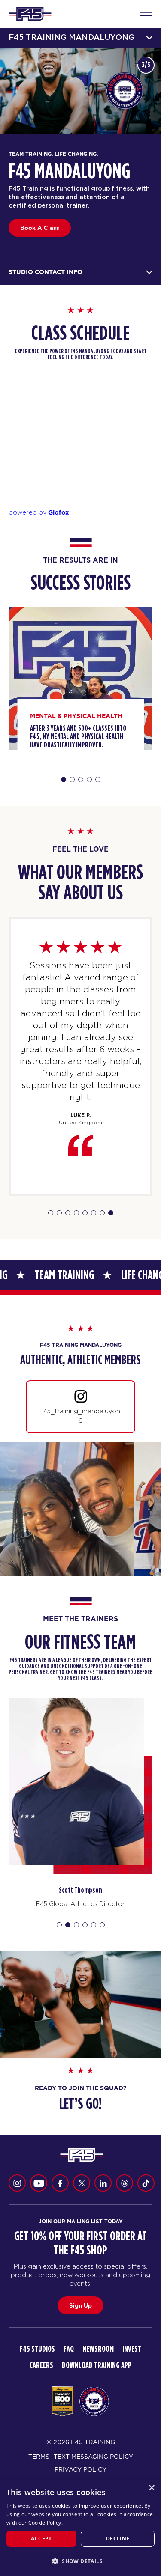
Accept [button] (41, 2539)
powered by (39, 512)
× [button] (151, 2488)
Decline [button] (118, 2539)
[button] (80, 2561)
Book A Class (40, 228)
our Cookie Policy (40, 2523)
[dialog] (80, 2527)
